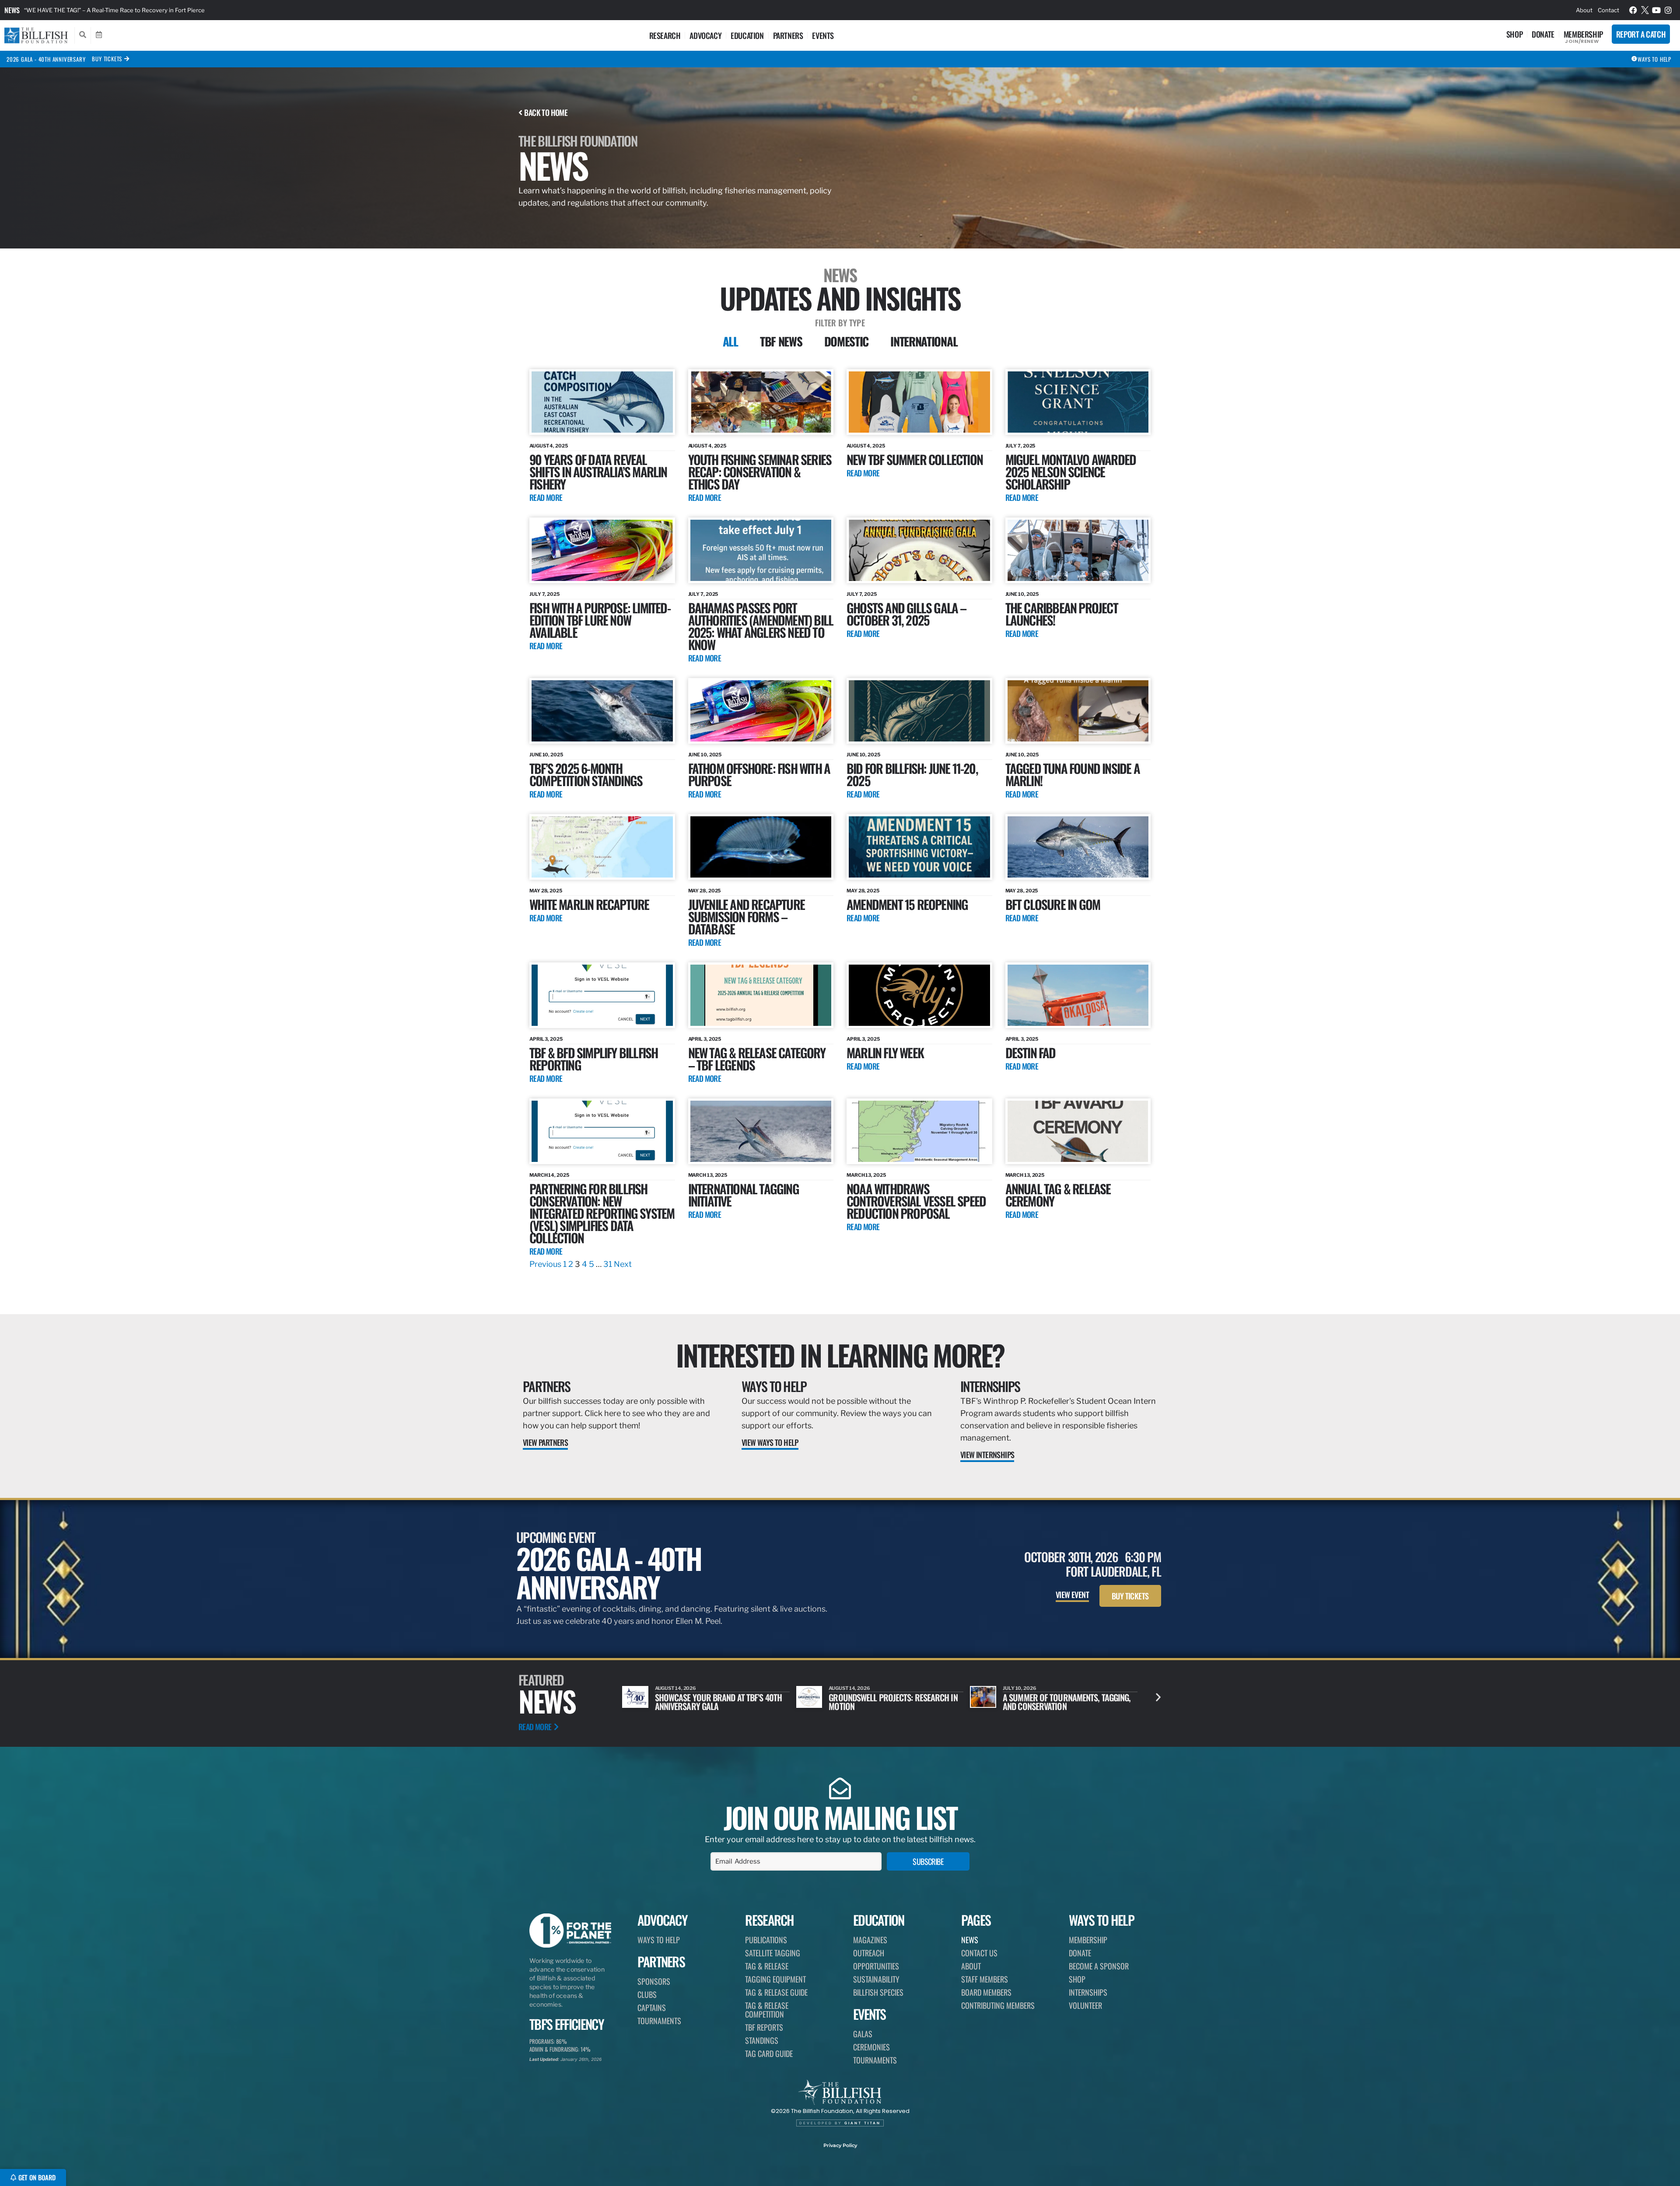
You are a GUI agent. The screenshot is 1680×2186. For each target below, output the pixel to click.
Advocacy (705, 35)
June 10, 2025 (1022, 594)
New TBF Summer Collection (915, 459)
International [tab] (924, 341)
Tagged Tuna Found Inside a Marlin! (1073, 774)
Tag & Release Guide (776, 1992)
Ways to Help (774, 1386)
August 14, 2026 (849, 1688)
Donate (1543, 34)
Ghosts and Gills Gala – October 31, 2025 (906, 614)
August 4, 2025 (549, 446)
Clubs (647, 1994)
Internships (990, 1386)
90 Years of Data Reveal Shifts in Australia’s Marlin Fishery (598, 471)
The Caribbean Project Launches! (1062, 614)
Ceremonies (871, 2047)
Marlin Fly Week (885, 1052)
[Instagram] (1668, 10)
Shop (1514, 34)
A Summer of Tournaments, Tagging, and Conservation (719, 1702)
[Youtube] (1657, 10)
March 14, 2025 (549, 1175)
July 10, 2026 (672, 1688)
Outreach (869, 1953)
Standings (762, 2040)
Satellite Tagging (773, 1953)
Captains (652, 2008)
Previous (545, 1264)
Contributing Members (998, 2005)
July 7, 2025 (1020, 446)
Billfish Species (878, 1992)
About (1584, 10)
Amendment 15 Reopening (907, 904)
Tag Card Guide (769, 2053)
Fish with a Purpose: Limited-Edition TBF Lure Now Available (600, 620)
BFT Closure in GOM (1053, 904)
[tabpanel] (840, 820)
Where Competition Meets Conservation (874, 1702)
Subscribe (928, 1861)
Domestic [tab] (847, 341)
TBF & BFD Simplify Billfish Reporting (593, 1058)
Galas (863, 2034)
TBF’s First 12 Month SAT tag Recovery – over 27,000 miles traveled (115, 10)
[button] (1158, 1697)
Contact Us (979, 1953)
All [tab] (730, 341)
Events (823, 35)
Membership (1583, 34)
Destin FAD (1031, 1052)
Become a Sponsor (1099, 1966)
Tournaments (659, 2021)
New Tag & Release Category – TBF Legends (757, 1058)
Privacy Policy (840, 2145)
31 (608, 1264)
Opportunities (876, 1966)
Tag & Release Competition (767, 2010)
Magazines (870, 1940)
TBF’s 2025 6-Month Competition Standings (586, 774)
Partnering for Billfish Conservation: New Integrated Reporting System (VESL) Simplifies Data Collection (602, 1213)
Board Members (986, 1992)
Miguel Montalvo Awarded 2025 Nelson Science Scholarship (1071, 471)
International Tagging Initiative (744, 1194)
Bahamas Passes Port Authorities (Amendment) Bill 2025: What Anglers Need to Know (761, 626)
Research (665, 35)
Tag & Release (767, 1966)
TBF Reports (764, 2027)
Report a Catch (1641, 34)
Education (747, 35)
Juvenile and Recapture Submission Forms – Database (746, 916)
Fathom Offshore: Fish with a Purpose (759, 774)
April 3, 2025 (546, 1039)
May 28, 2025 (546, 891)
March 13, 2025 (708, 1175)
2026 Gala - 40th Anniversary (46, 59)
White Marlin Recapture (589, 904)
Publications (766, 1940)
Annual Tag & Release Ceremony (1058, 1194)
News (12, 10)
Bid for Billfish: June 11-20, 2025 (912, 774)
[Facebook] (1633, 10)
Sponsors (654, 1981)
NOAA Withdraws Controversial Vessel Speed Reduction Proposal (916, 1201)
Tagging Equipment (775, 1979)
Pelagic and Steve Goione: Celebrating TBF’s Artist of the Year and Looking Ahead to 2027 (1067, 1706)
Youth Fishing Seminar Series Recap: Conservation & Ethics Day (760, 471)
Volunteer (1085, 2005)
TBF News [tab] (781, 341)
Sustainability (876, 1979)
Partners (788, 35)
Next (623, 1264)
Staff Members (985, 1979)
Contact (1608, 10)
